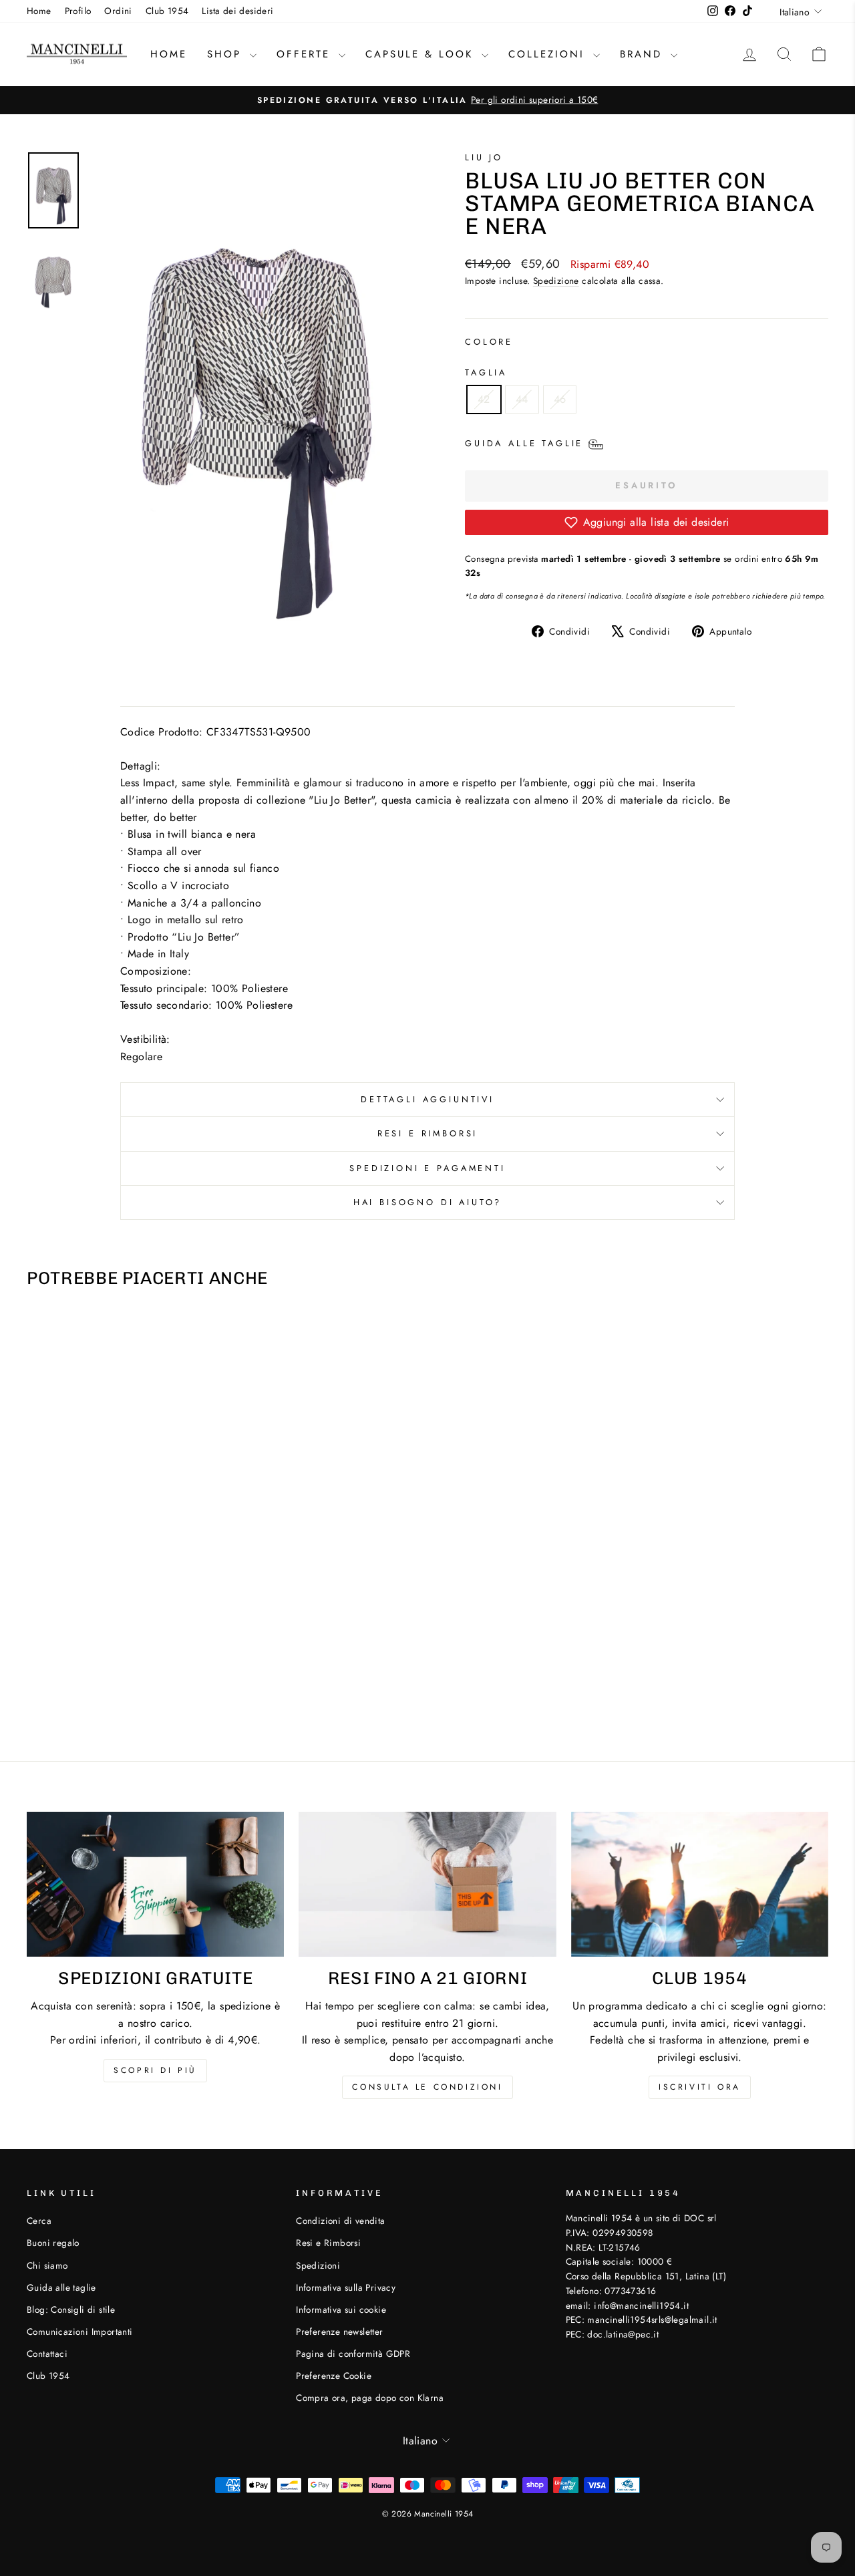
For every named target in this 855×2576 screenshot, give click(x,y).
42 (484, 399)
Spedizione (556, 281)
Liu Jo (484, 157)
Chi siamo (47, 2265)
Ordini (118, 11)
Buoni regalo (53, 2243)
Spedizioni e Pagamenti (427, 1168)
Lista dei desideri (237, 11)
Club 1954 (167, 11)
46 (560, 399)
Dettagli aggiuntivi (427, 1099)
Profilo (78, 11)
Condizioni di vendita (340, 2221)
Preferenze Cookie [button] (334, 2376)
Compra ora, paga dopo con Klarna (370, 2398)
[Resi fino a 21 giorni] (427, 1884)
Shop (227, 54)
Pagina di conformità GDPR (353, 2354)
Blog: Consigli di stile (71, 2309)
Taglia (486, 372)
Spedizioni (318, 2265)
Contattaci (47, 2354)
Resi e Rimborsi (428, 1133)
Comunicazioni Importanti (80, 2331)
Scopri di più (155, 2070)
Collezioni (549, 54)
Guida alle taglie (61, 2287)
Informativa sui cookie (341, 2309)
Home (39, 11)
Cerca (39, 2221)
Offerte (306, 54)
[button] (647, 522)
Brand (644, 54)
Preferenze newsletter (339, 2331)
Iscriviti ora (700, 2087)
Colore (489, 342)
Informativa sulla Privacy (346, 2287)
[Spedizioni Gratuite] (155, 1884)
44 (522, 399)
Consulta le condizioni (427, 2087)
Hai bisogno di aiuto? (428, 1202)
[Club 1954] (700, 1884)
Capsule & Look (422, 54)
